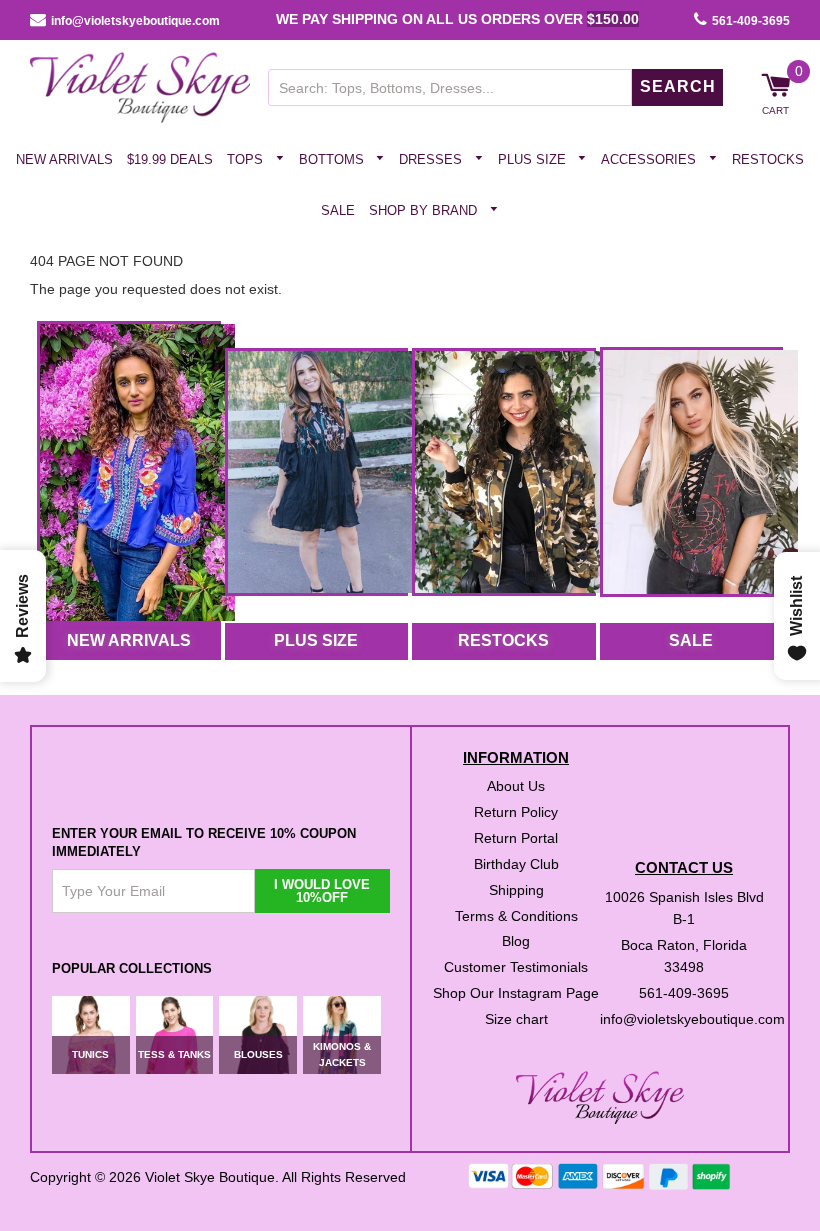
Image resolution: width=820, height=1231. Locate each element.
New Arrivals (64, 159)
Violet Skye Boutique (210, 1176)
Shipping (516, 889)
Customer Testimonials (516, 967)
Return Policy (516, 812)
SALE (691, 640)
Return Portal (516, 837)
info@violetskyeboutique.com (135, 21)
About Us (516, 786)
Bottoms (333, 159)
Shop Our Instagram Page (516, 993)
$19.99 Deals (170, 159)
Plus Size (534, 159)
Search (678, 86)
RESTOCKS (503, 640)
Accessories (650, 159)
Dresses (432, 159)
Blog (516, 941)
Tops (247, 159)
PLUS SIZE (316, 640)
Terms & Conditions (516, 915)
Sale (338, 209)
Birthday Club (516, 863)
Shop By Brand (425, 209)
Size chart (516, 1019)
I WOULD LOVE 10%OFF (322, 891)
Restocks (768, 159)
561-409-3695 (751, 21)
